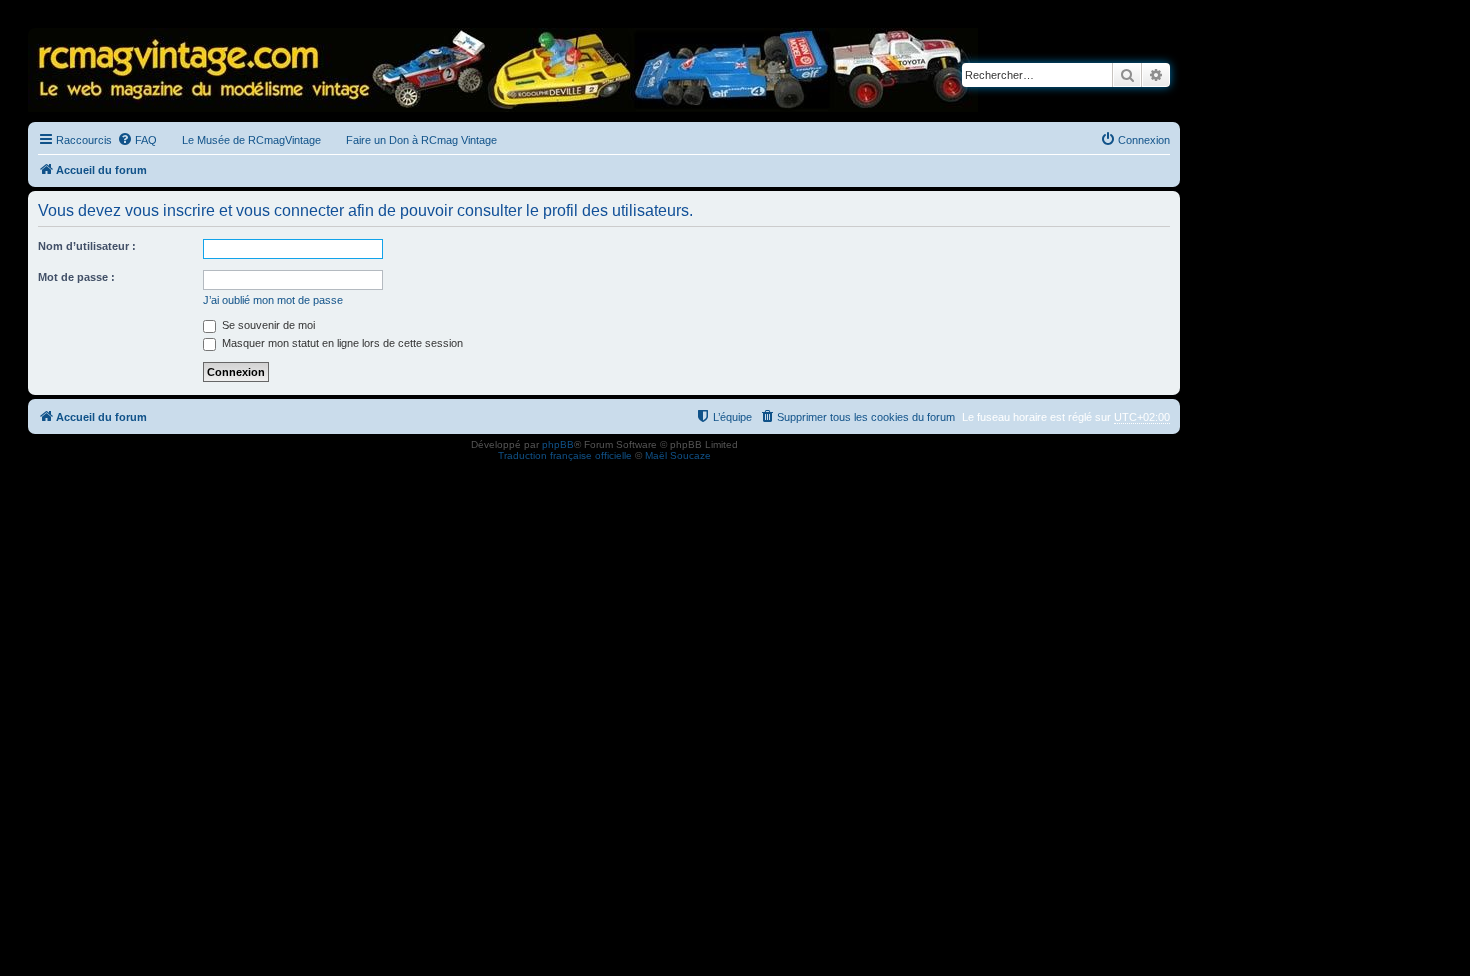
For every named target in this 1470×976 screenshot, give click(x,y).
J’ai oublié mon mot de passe (273, 300)
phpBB (558, 444)
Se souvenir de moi (267, 325)
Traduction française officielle (565, 455)
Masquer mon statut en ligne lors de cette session (341, 343)
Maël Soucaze (678, 455)
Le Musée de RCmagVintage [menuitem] (251, 140)
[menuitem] (137, 140)
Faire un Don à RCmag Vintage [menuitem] (421, 140)
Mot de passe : (76, 277)
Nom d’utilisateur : (87, 246)
